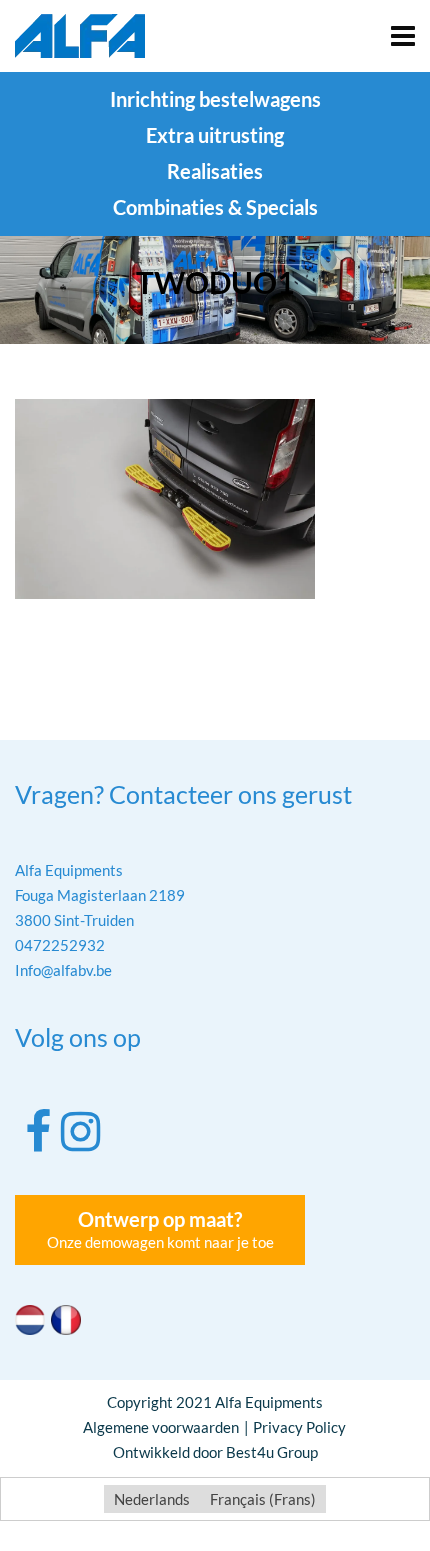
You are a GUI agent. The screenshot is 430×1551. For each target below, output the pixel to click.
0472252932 (60, 945)
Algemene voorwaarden (161, 1427)
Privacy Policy (299, 1427)
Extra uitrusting (215, 135)
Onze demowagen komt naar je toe (160, 1229)
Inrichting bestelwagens (215, 99)
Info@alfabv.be (63, 970)
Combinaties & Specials (215, 207)
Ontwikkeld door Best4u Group (215, 1452)
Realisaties (215, 171)
